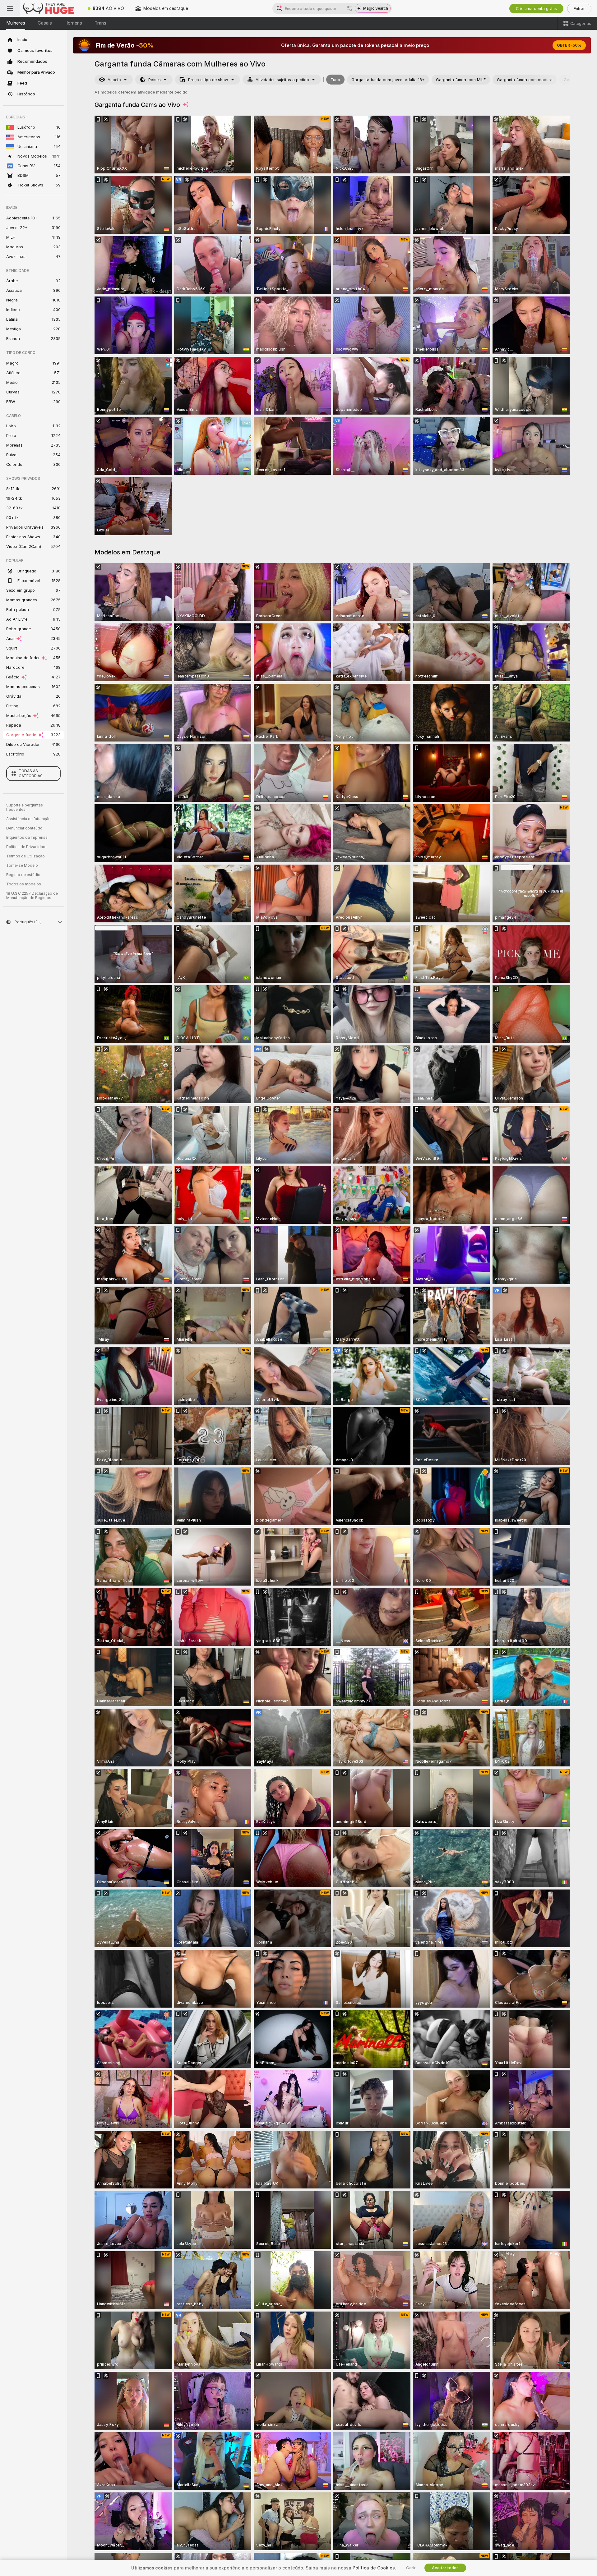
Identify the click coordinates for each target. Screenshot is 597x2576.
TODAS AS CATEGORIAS (31, 774)
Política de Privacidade (27, 847)
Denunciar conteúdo (24, 828)
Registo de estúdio (23, 875)
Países (155, 80)
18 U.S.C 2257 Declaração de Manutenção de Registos (32, 896)
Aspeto (114, 80)
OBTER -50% (569, 45)
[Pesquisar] (349, 8)
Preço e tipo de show (208, 80)
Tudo (335, 80)
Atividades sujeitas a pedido (282, 80)
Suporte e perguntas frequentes (25, 807)
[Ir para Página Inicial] (51, 8)
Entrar (579, 9)
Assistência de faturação (28, 819)
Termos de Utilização (25, 856)
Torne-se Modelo (22, 866)
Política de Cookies (374, 2568)
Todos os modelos (24, 884)
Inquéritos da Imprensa (27, 838)
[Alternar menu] (10, 8)
